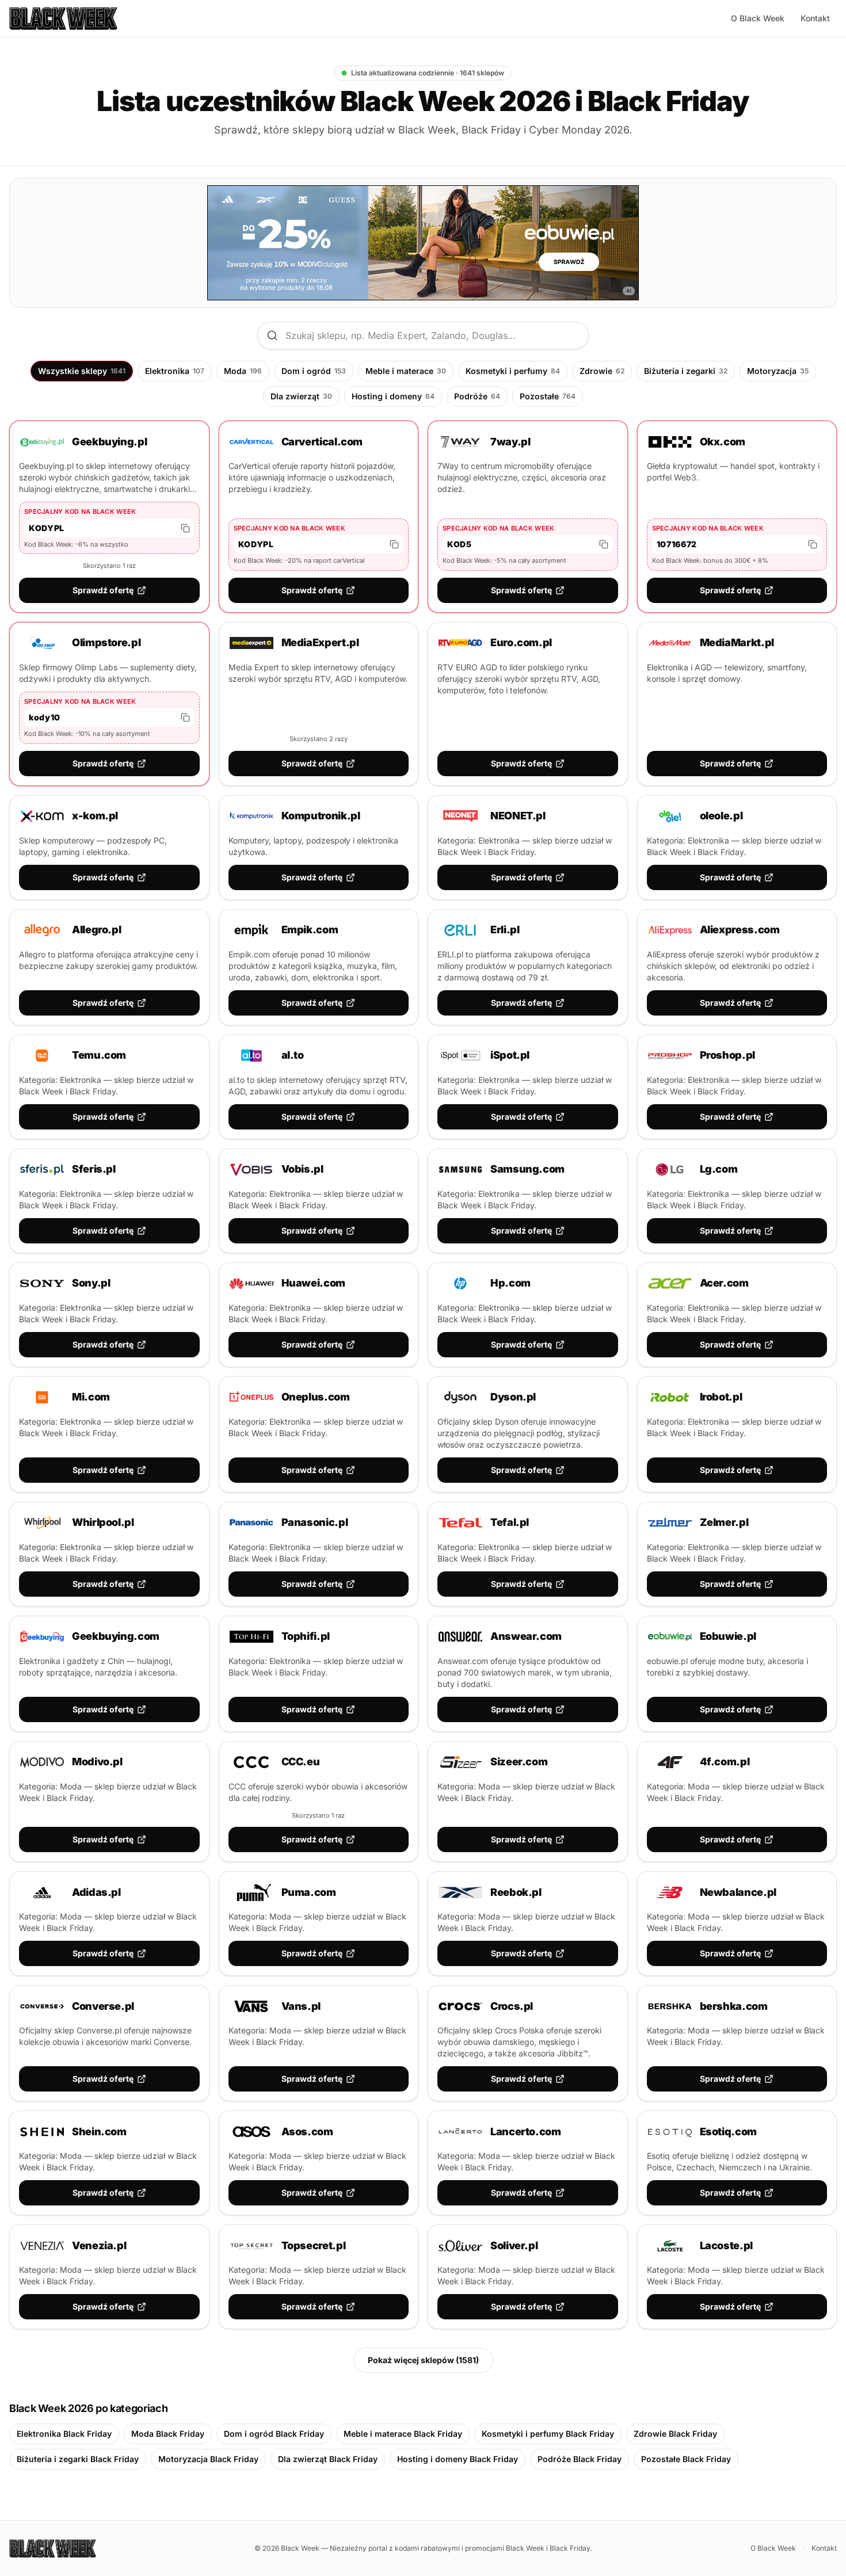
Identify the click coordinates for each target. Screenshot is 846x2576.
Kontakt (815, 18)
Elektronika (175, 371)
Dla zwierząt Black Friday (328, 2459)
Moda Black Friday (168, 2434)
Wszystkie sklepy (82, 371)
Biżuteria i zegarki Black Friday (78, 2459)
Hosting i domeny (393, 396)
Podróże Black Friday (580, 2459)
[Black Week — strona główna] (63, 18)
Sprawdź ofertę (103, 590)
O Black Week (758, 18)
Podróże (477, 396)
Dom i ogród (314, 371)
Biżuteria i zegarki (686, 371)
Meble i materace (406, 371)
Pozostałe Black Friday (686, 2459)
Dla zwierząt (301, 396)
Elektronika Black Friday (64, 2434)
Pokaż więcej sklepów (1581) (423, 2360)
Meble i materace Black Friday (403, 2434)
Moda (243, 371)
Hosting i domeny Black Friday (458, 2459)
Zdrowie (602, 371)
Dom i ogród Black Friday (274, 2434)
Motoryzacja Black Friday (208, 2459)
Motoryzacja (778, 371)
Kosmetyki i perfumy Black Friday (548, 2434)
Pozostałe (548, 396)
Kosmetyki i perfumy (513, 371)
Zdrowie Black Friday (675, 2434)
